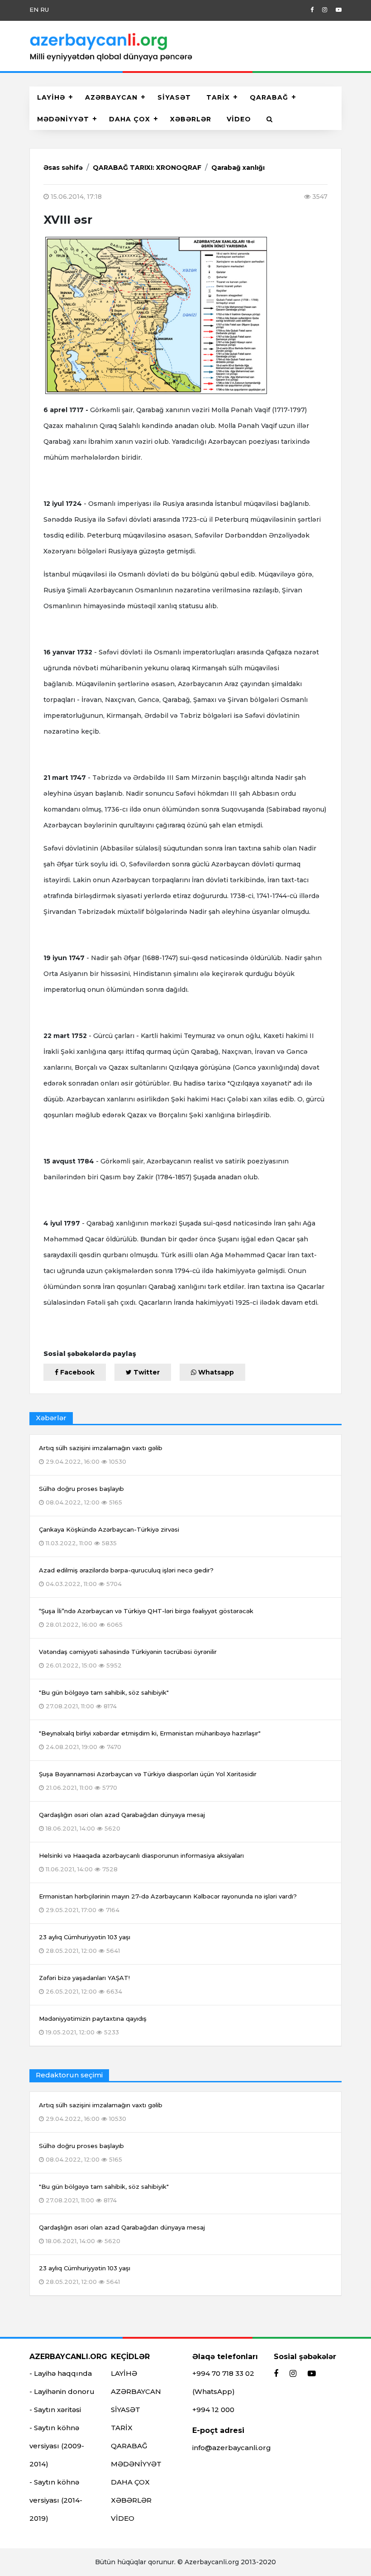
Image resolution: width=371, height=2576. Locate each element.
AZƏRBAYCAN (111, 97)
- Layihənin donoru (62, 2391)
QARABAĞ (269, 97)
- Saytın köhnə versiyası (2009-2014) (57, 2446)
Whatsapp (215, 1372)
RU (45, 10)
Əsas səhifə (63, 168)
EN (34, 10)
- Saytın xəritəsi (55, 2410)
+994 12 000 (213, 2410)
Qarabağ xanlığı (238, 168)
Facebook (76, 1372)
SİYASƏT (174, 97)
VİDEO (239, 119)
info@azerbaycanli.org (232, 2448)
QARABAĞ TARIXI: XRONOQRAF (147, 168)
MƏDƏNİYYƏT (63, 119)
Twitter (146, 1372)
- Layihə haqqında (61, 2373)
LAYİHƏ (51, 97)
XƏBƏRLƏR (191, 119)
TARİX (218, 97)
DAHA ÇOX (130, 119)
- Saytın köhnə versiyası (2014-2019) (56, 2500)
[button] (270, 119)
